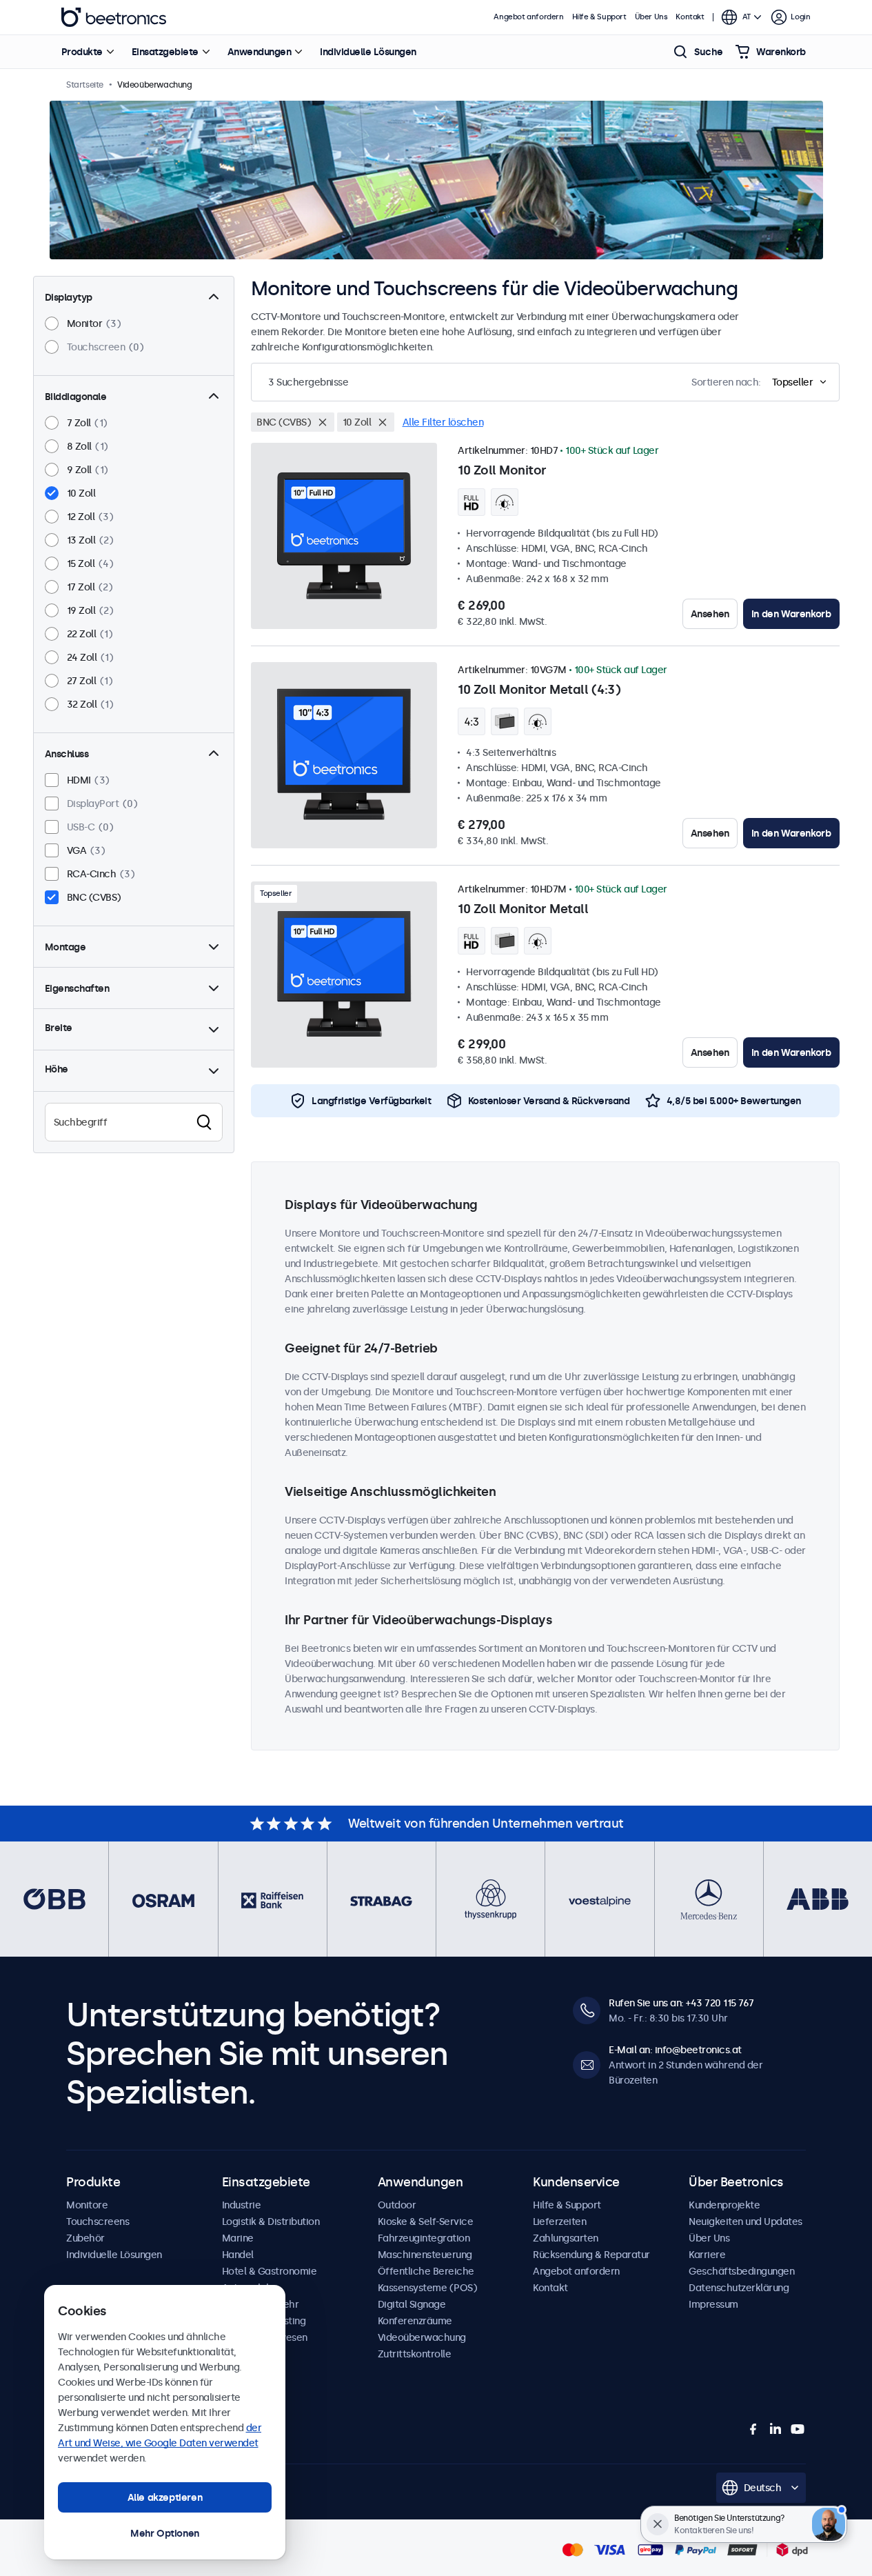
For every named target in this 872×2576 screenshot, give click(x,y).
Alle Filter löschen (443, 422)
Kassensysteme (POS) (428, 2288)
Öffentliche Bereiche (426, 2271)
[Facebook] (753, 2429)
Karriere (707, 2255)
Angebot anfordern (528, 17)
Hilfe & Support (599, 17)
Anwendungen (260, 52)
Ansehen (710, 614)
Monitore (87, 2205)
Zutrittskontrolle (415, 2354)
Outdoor (397, 2205)
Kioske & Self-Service (426, 2221)
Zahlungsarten (566, 2238)
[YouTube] (798, 2429)
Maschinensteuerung (425, 2255)
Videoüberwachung (422, 2337)
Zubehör (85, 2238)
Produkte (82, 52)
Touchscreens (98, 2221)
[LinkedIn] (775, 2429)
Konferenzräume (415, 2321)
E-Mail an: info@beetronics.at (675, 2050)
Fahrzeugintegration (424, 2238)
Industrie (242, 2205)
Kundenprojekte (724, 2205)
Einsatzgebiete (165, 52)
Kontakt (690, 17)
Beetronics (114, 17)
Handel (238, 2255)
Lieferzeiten (559, 2221)
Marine (238, 2238)
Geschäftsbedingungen (741, 2271)
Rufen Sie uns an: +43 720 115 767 (681, 2003)
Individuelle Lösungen (368, 52)
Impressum (713, 2304)
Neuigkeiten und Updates (746, 2221)
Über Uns (651, 17)
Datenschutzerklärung (739, 2288)
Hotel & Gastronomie (270, 2271)
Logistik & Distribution (271, 2221)
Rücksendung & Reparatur (591, 2255)
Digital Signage (412, 2304)
